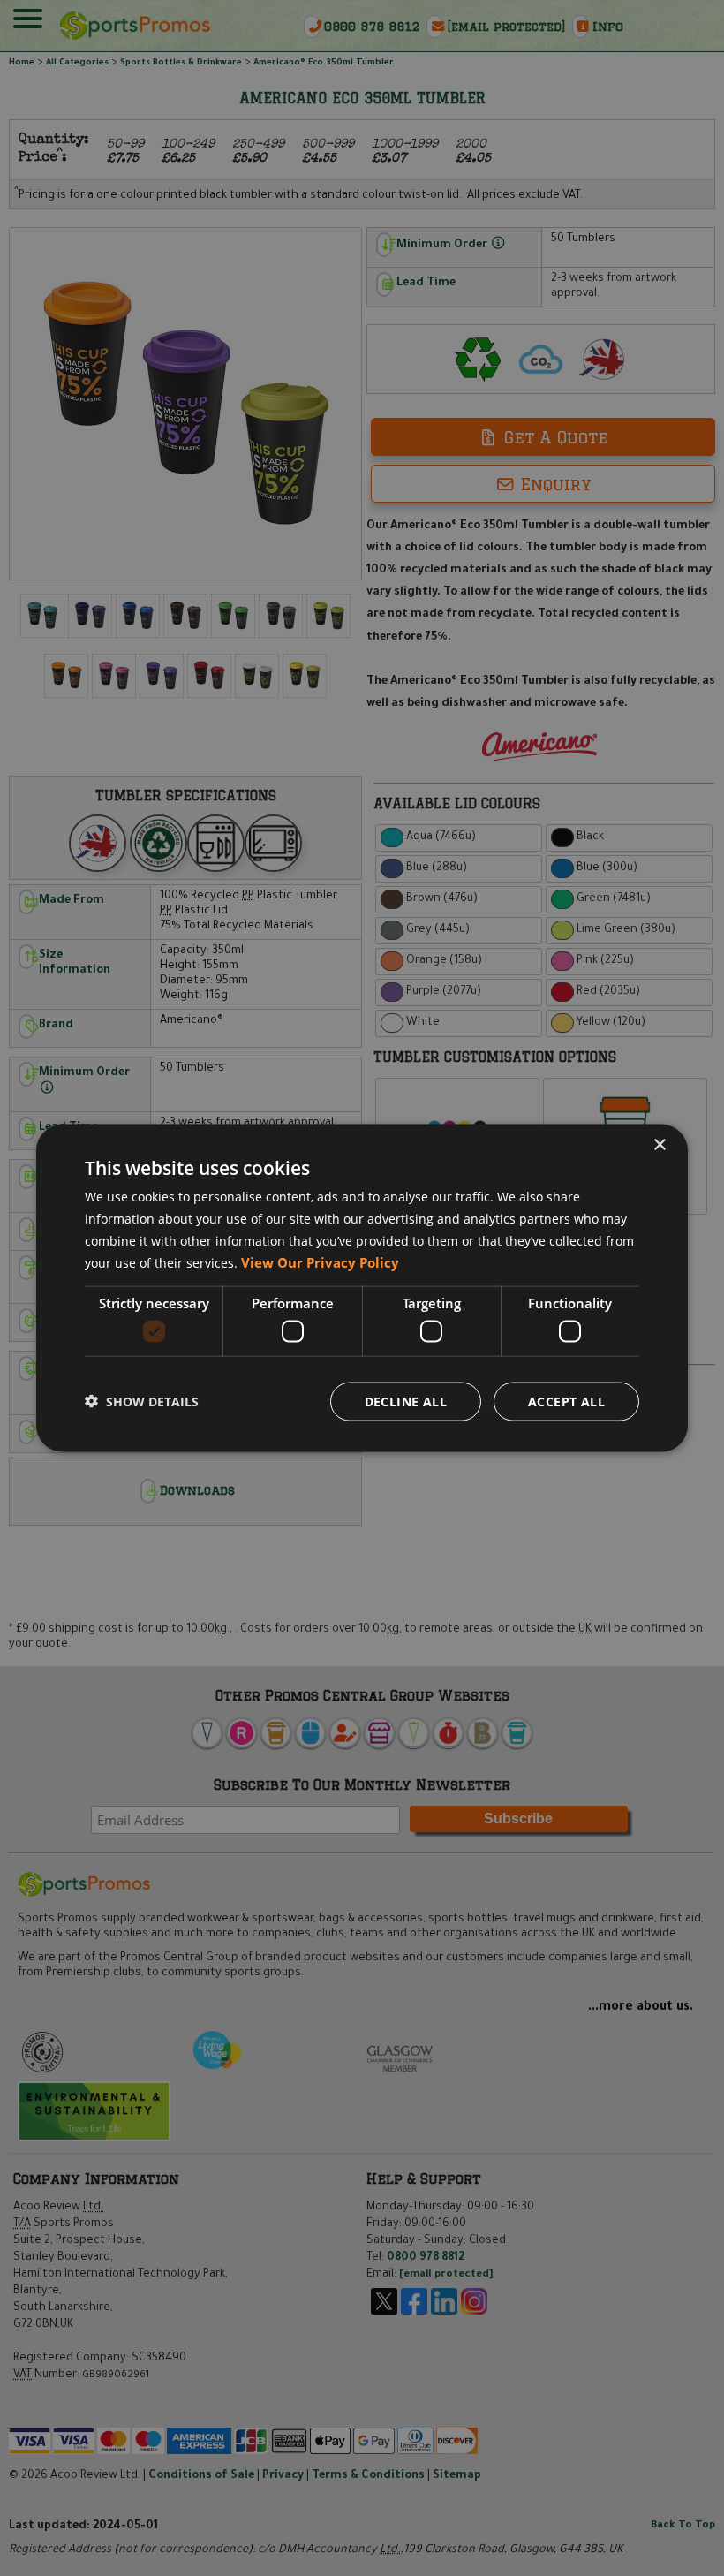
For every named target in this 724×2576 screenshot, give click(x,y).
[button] (142, 1402)
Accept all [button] (566, 1401)
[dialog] (362, 1288)
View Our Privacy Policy (320, 1261)
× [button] (659, 1145)
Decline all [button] (406, 1401)
